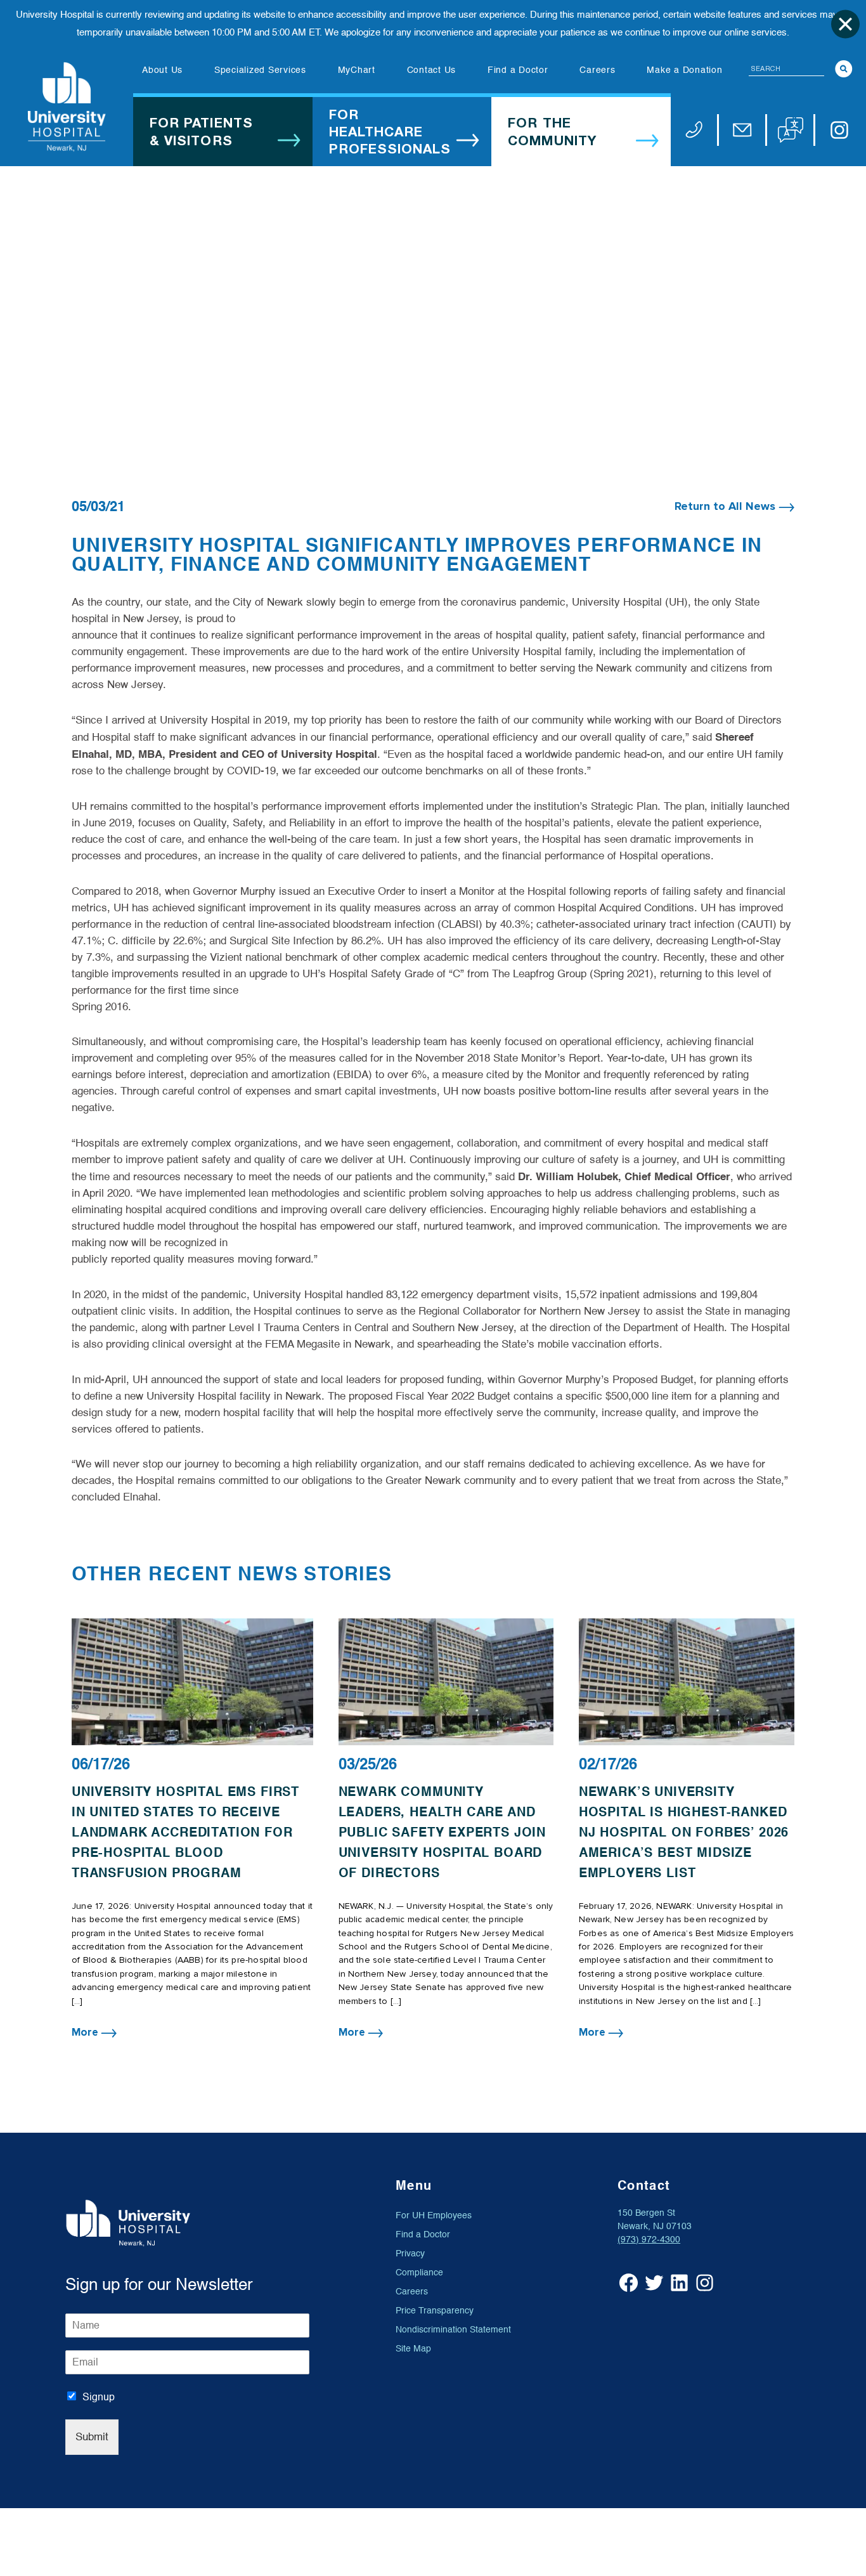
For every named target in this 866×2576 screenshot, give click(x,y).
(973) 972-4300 (649, 2240)
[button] (791, 130)
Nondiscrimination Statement (453, 2330)
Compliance (419, 2273)
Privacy (410, 2254)
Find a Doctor (423, 2234)
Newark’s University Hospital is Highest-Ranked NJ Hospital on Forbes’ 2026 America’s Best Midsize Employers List (684, 1832)
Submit (92, 2437)
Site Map (413, 2349)
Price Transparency (435, 2311)
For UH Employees (434, 2215)
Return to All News (727, 506)
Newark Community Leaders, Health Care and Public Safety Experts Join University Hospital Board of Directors (443, 1832)
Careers (412, 2292)
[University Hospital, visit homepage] (67, 107)
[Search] (844, 69)
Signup (99, 2397)
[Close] (845, 24)
